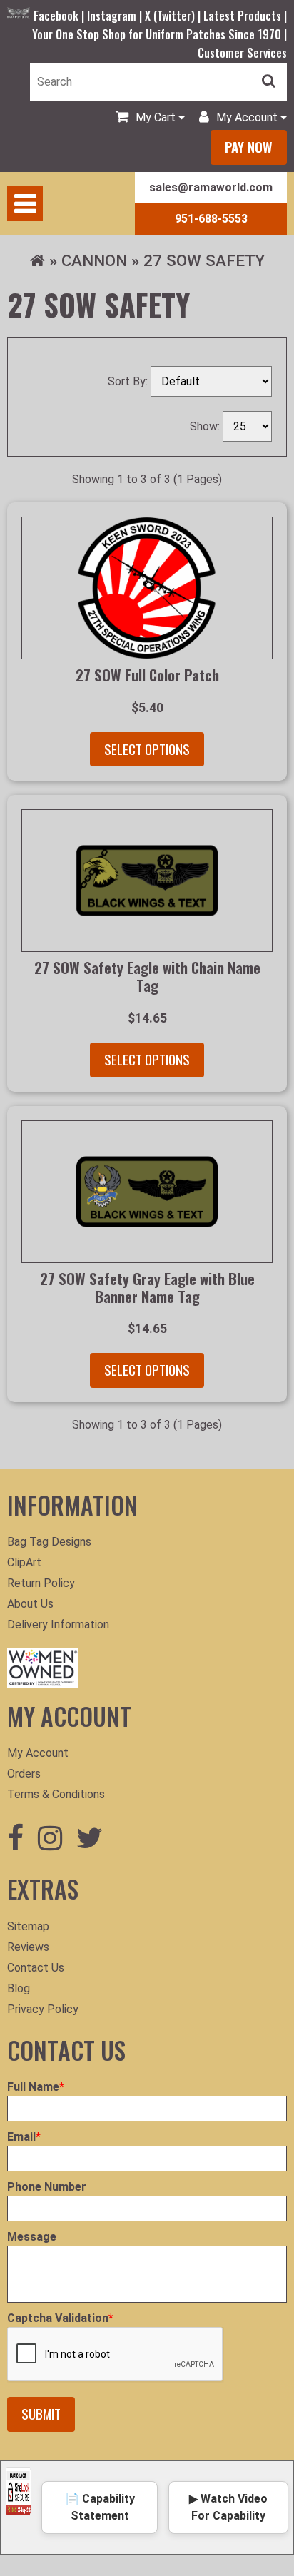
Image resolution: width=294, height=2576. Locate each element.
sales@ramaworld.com (211, 187)
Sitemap (28, 1926)
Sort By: (129, 381)
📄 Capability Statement (100, 2507)
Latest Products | (245, 16)
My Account (38, 1753)
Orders (24, 1774)
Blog (19, 1988)
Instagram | (116, 16)
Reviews (28, 1947)
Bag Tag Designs (49, 1542)
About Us (30, 1604)
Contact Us (36, 1968)
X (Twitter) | (174, 16)
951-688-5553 (211, 219)
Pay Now (249, 147)
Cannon (94, 260)
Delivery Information (58, 1624)
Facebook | (60, 16)
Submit (41, 2414)
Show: (206, 426)
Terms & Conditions (56, 1794)
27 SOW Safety (204, 260)
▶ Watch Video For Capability (228, 2507)
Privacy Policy (43, 2009)
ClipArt (24, 1562)
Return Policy (41, 1583)
